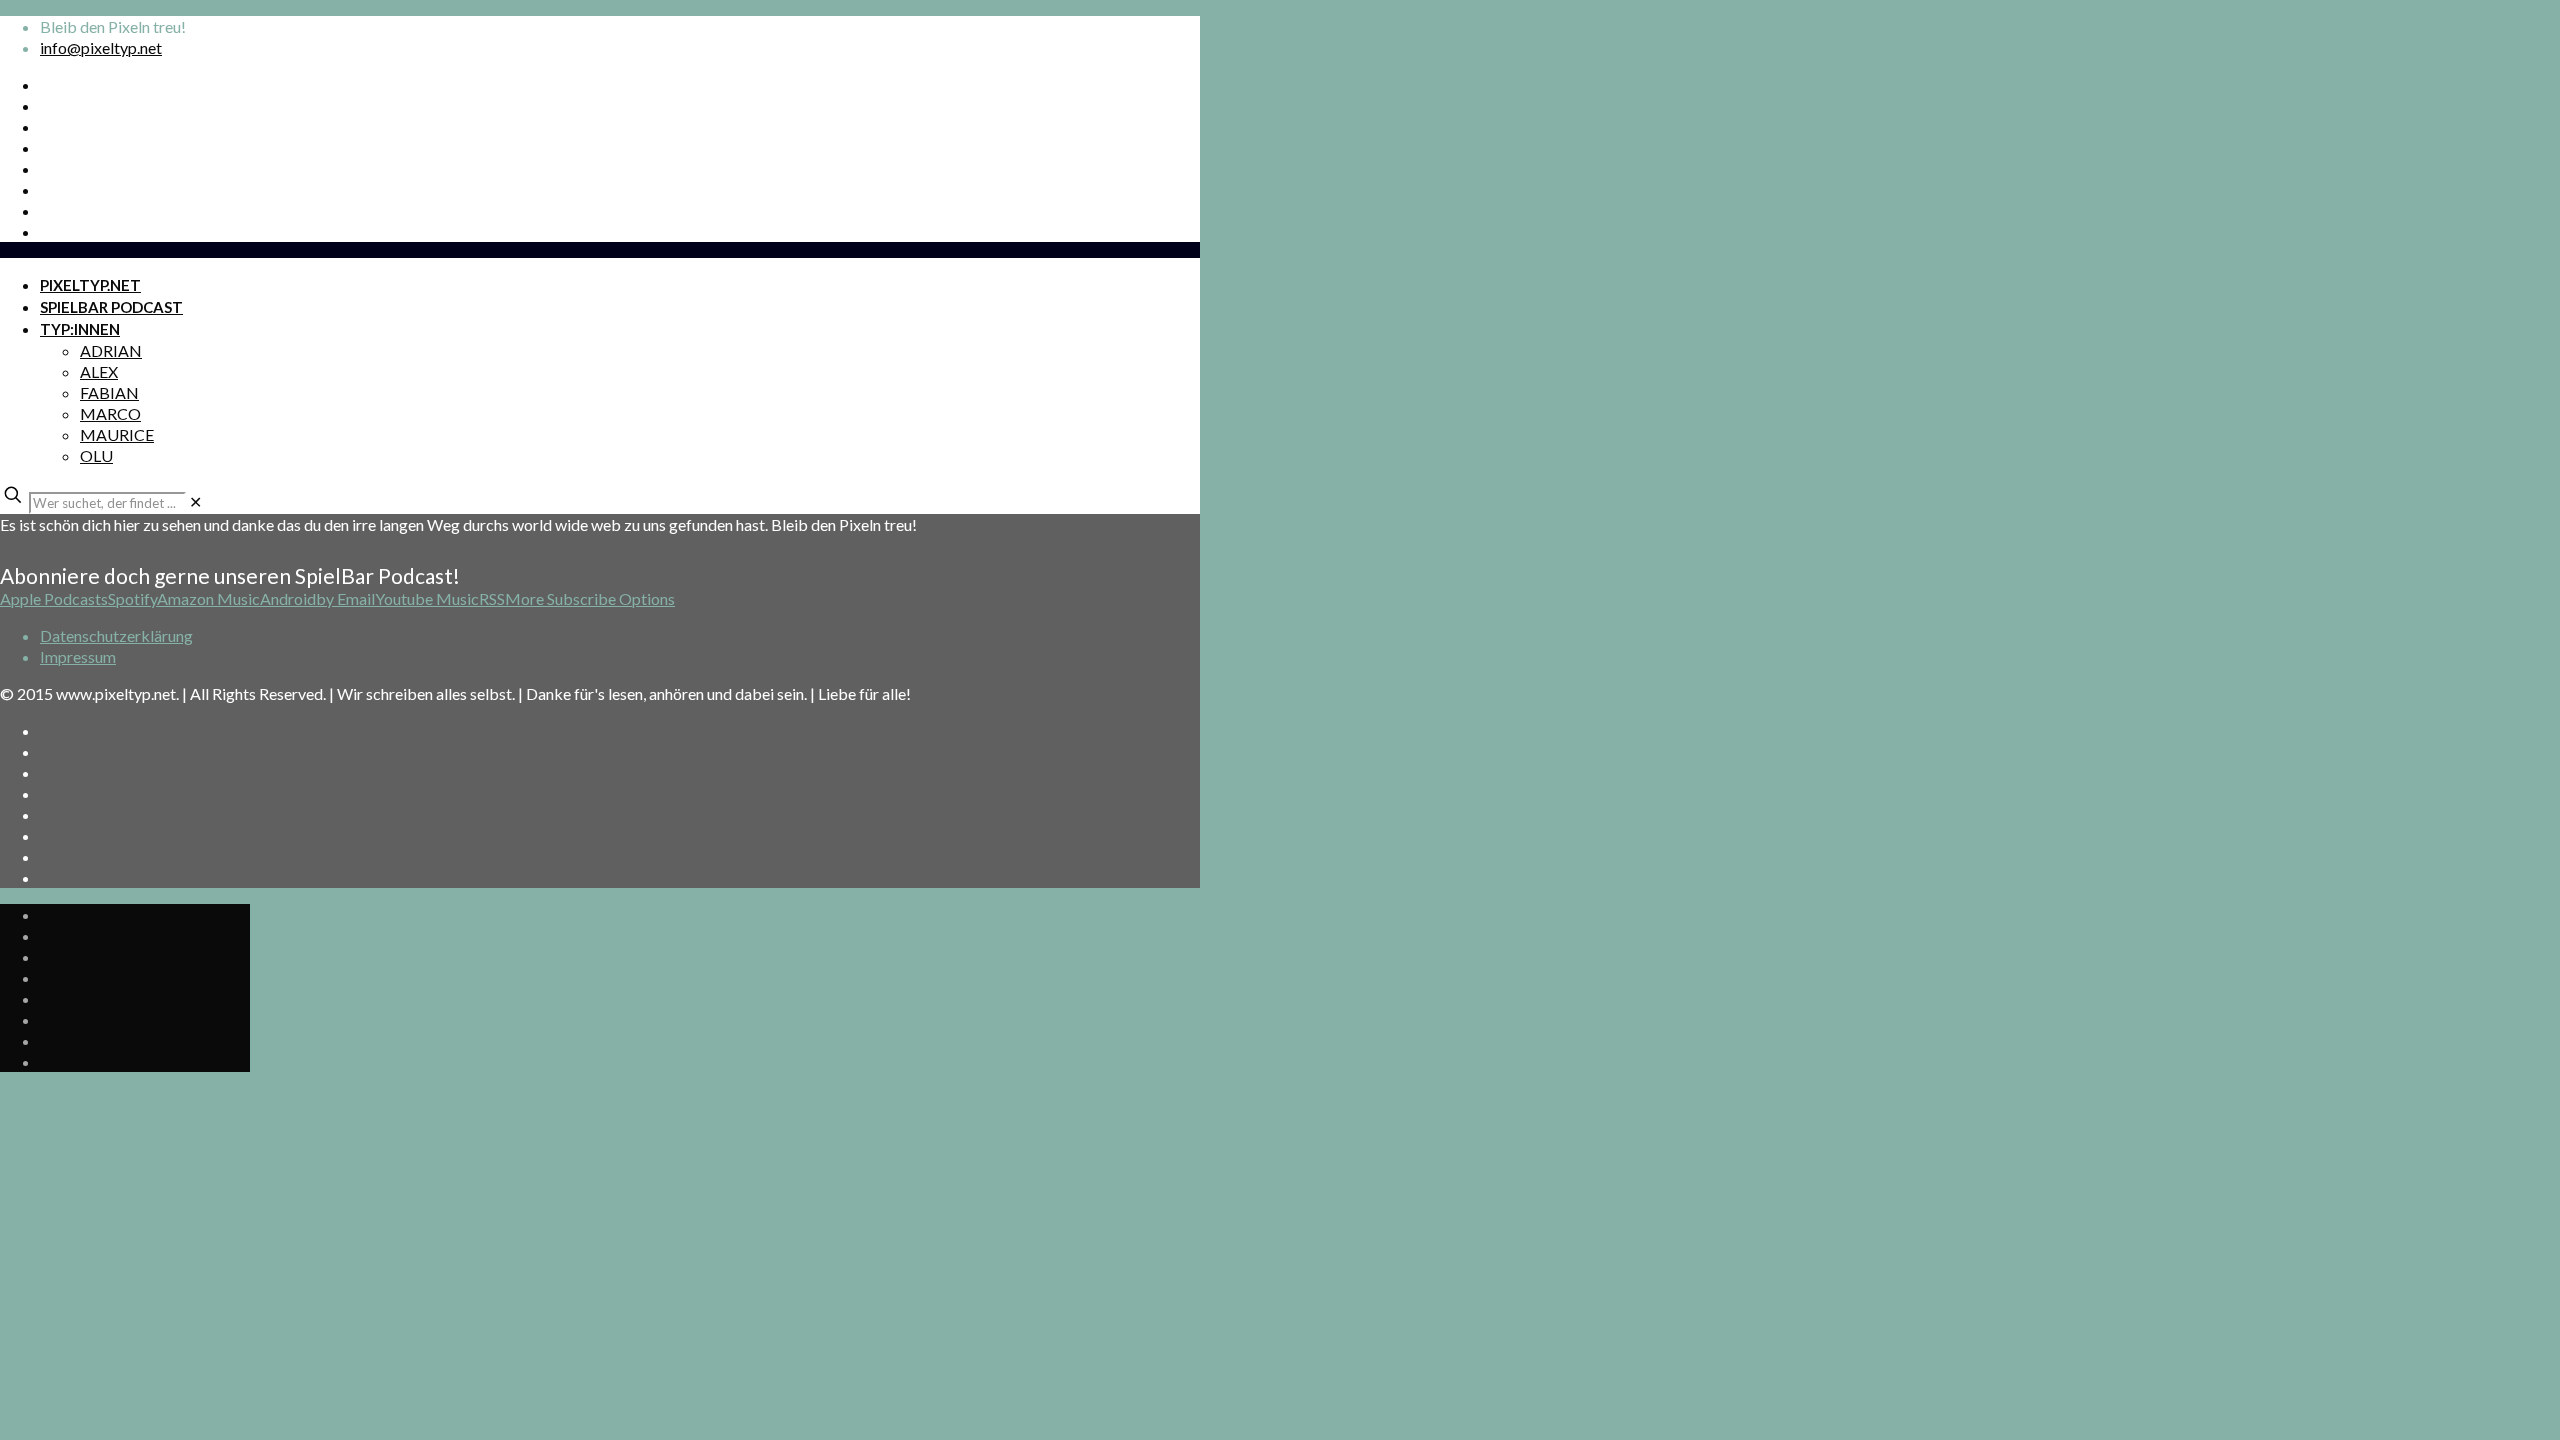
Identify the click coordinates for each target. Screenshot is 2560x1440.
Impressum (78, 656)
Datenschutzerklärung (116, 635)
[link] (195, 501)
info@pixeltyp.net (101, 47)
